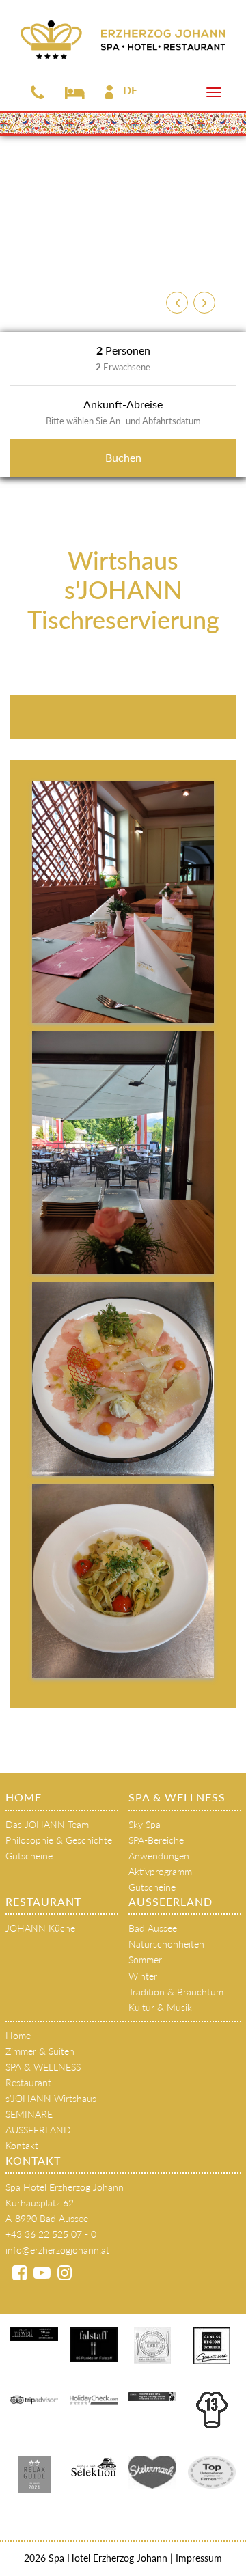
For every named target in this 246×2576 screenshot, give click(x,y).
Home (24, 1797)
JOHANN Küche (40, 1928)
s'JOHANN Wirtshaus (51, 2098)
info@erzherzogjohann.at (57, 2250)
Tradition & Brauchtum (176, 1992)
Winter (143, 1976)
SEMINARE (29, 2114)
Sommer (145, 1959)
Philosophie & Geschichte (59, 1840)
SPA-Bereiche (156, 1840)
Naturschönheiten (166, 1944)
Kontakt (22, 2145)
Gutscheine (29, 1856)
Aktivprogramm (160, 1871)
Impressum (197, 2558)
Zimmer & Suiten (40, 2051)
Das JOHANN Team (47, 1824)
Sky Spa (145, 1824)
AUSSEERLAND (170, 1901)
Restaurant (43, 1901)
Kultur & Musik (160, 2007)
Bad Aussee (153, 1928)
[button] (177, 303)
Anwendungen (159, 1856)
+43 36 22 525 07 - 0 (51, 2234)
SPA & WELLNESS (177, 1797)
